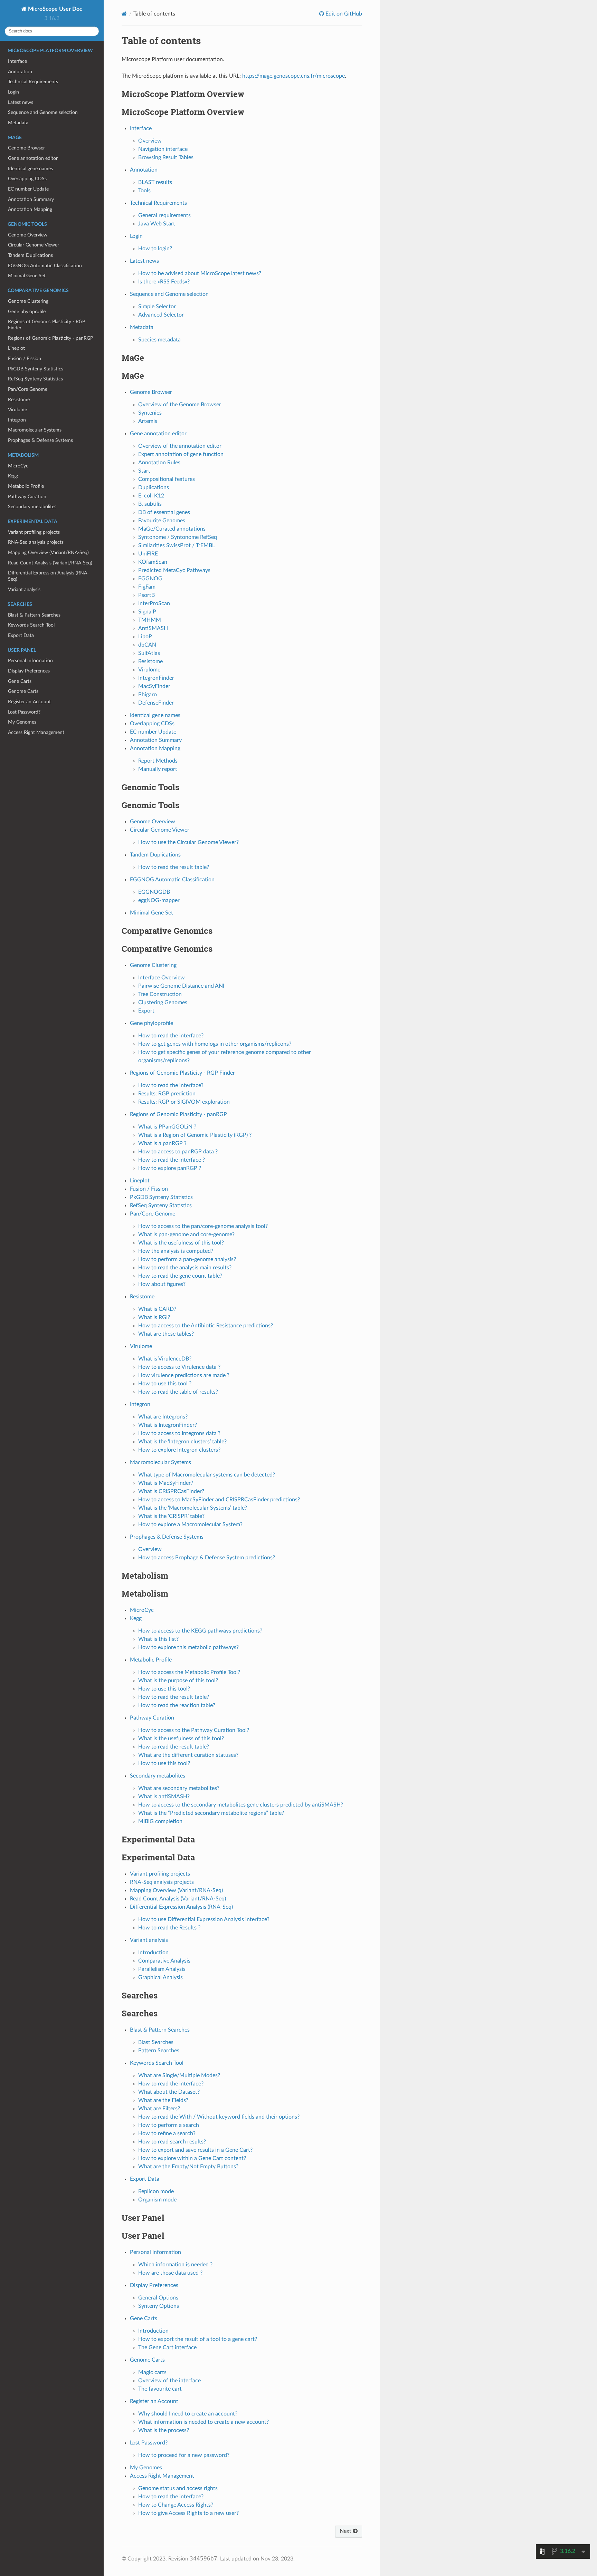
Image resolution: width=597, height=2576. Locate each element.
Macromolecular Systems (35, 430)
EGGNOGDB (154, 892)
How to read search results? (172, 2142)
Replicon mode (156, 2191)
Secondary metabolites (32, 507)
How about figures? (162, 1284)
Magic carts (152, 2372)
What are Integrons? (163, 1417)
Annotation (20, 72)
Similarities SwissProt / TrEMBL (177, 545)
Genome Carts (23, 691)
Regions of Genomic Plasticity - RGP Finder (46, 325)
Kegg (13, 476)
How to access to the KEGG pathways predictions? (200, 1631)
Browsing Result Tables (166, 157)
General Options (158, 2298)
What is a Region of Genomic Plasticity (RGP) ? (195, 1135)
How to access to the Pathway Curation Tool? (194, 1730)
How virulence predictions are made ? (184, 1375)
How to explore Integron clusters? (179, 1450)
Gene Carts (20, 681)
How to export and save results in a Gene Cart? (195, 2150)
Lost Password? (24, 712)
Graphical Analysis (160, 1977)
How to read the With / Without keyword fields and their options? (219, 2117)
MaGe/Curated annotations (172, 529)
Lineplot (16, 348)
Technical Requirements (33, 82)
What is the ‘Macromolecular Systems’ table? (193, 1508)
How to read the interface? (171, 1036)
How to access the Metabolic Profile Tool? (189, 1672)
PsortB (146, 595)
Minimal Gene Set (27, 276)
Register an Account (29, 702)
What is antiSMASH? (164, 1797)
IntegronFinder (156, 678)
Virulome (17, 410)
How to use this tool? (164, 1689)
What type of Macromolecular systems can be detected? (207, 1475)
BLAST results (155, 182)
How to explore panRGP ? (170, 1168)
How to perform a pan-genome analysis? (187, 1259)
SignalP (147, 612)
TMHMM (150, 620)
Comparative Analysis (164, 1961)
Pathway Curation (27, 497)
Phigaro (148, 695)
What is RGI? (154, 1317)
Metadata (18, 123)
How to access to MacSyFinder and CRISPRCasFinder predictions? (219, 1500)
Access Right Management (36, 732)
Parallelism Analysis (162, 1969)
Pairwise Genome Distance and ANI (181, 986)
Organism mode (157, 2200)
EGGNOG (150, 579)
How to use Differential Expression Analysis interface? (204, 1919)
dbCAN (147, 645)
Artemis (148, 421)
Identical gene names (30, 169)
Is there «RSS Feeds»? (164, 282)
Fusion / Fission (25, 359)
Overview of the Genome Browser (180, 405)
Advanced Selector (161, 315)
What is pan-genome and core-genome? (186, 1234)
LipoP (145, 637)
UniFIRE (148, 554)
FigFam (147, 587)
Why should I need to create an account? (188, 2414)
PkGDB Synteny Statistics (36, 369)
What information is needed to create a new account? (203, 2422)
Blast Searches (156, 2042)
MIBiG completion (160, 1821)
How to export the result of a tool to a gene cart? (198, 2339)
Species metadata (159, 340)
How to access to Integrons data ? (179, 1433)
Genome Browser (26, 148)
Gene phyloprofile (27, 312)
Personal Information (30, 661)
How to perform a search (169, 2125)
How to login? (155, 249)
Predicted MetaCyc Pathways (174, 570)
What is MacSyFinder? (166, 1483)
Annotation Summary (31, 199)
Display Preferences (29, 671)
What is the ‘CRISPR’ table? (171, 1516)
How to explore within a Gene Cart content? (192, 2158)
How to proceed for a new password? (184, 2455)
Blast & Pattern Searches (34, 615)
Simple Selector (157, 307)
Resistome (19, 400)
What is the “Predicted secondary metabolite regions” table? (211, 1813)
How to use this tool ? (165, 1384)
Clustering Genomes (163, 1003)
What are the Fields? (163, 2100)
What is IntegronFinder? (168, 1425)
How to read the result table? (174, 867)
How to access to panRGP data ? (178, 1152)
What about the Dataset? (169, 2092)
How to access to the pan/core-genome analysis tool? (203, 1226)
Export (146, 1011)
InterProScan (154, 603)
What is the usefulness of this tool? (181, 1243)
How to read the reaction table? (177, 1705)
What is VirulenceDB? (165, 1359)
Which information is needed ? (175, 2265)
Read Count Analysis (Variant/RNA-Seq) (50, 563)
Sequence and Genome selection (43, 112)
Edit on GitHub (343, 14)
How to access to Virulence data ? (179, 1367)
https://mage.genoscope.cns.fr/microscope (293, 76)
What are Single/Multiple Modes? (179, 2075)
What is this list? (158, 1639)
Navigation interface (163, 149)
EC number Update (28, 189)
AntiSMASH (153, 628)
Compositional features (167, 479)
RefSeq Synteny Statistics (35, 379)
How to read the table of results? (178, 1392)
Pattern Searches (159, 2051)
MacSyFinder (154, 686)
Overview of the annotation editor (180, 446)
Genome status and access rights (178, 2488)
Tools (144, 191)
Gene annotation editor (33, 158)
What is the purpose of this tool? (178, 1681)
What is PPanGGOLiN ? (167, 1127)
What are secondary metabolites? (179, 1788)
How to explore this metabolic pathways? (188, 1647)
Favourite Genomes (162, 521)
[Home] (124, 14)
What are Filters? (159, 2109)
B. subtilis (150, 504)
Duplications (154, 487)
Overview (150, 141)
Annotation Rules (159, 463)
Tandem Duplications (30, 255)
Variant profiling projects (34, 532)
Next (346, 2531)
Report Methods (158, 761)
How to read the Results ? (169, 1928)
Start (144, 471)
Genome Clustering (28, 301)
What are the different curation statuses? (188, 1755)
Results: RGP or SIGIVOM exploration (184, 1102)
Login (13, 92)
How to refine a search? (167, 2133)
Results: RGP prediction (167, 1094)
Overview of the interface (169, 2381)
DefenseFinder (156, 703)
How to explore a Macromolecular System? (190, 1524)
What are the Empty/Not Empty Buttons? (188, 2167)
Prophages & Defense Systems (40, 440)
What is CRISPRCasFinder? (171, 1491)
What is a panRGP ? (162, 1143)
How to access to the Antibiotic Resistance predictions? (206, 1326)
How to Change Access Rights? (176, 2505)
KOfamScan (153, 562)
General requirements (164, 215)
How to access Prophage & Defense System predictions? (207, 1558)
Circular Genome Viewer (34, 245)
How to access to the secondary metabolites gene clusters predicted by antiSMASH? (241, 1805)
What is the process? (164, 2430)
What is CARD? (157, 1309)
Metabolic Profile (26, 486)
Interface (17, 61)
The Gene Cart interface (167, 2347)
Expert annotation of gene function (181, 454)
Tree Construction (160, 994)
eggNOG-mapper (159, 900)
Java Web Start (157, 224)
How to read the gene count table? (180, 1276)
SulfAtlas (149, 653)
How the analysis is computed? (176, 1251)
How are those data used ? (170, 2273)
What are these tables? (166, 1334)
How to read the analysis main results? (185, 1268)
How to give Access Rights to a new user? (188, 2513)
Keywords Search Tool (31, 625)
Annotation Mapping (30, 209)
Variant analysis (24, 589)
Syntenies (150, 413)
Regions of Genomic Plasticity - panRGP (50, 338)
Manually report (158, 769)
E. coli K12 (151, 496)
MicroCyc (18, 466)
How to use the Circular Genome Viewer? (188, 842)
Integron (17, 420)
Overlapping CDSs (27, 179)
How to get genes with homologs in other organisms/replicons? (215, 1044)
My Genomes (22, 722)
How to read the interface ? (172, 1160)
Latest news (21, 102)
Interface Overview (162, 978)
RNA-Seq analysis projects (36, 542)
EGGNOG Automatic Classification (45, 266)
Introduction (153, 1953)
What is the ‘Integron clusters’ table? (182, 1442)
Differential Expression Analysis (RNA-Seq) (48, 576)
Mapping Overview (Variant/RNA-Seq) (48, 553)
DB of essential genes (164, 512)
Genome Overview (28, 235)
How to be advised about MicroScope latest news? (200, 273)
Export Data (21, 635)
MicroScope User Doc (54, 9)
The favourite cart (160, 2389)
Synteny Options (159, 2306)
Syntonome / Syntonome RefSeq (178, 537)
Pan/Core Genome (28, 389)
